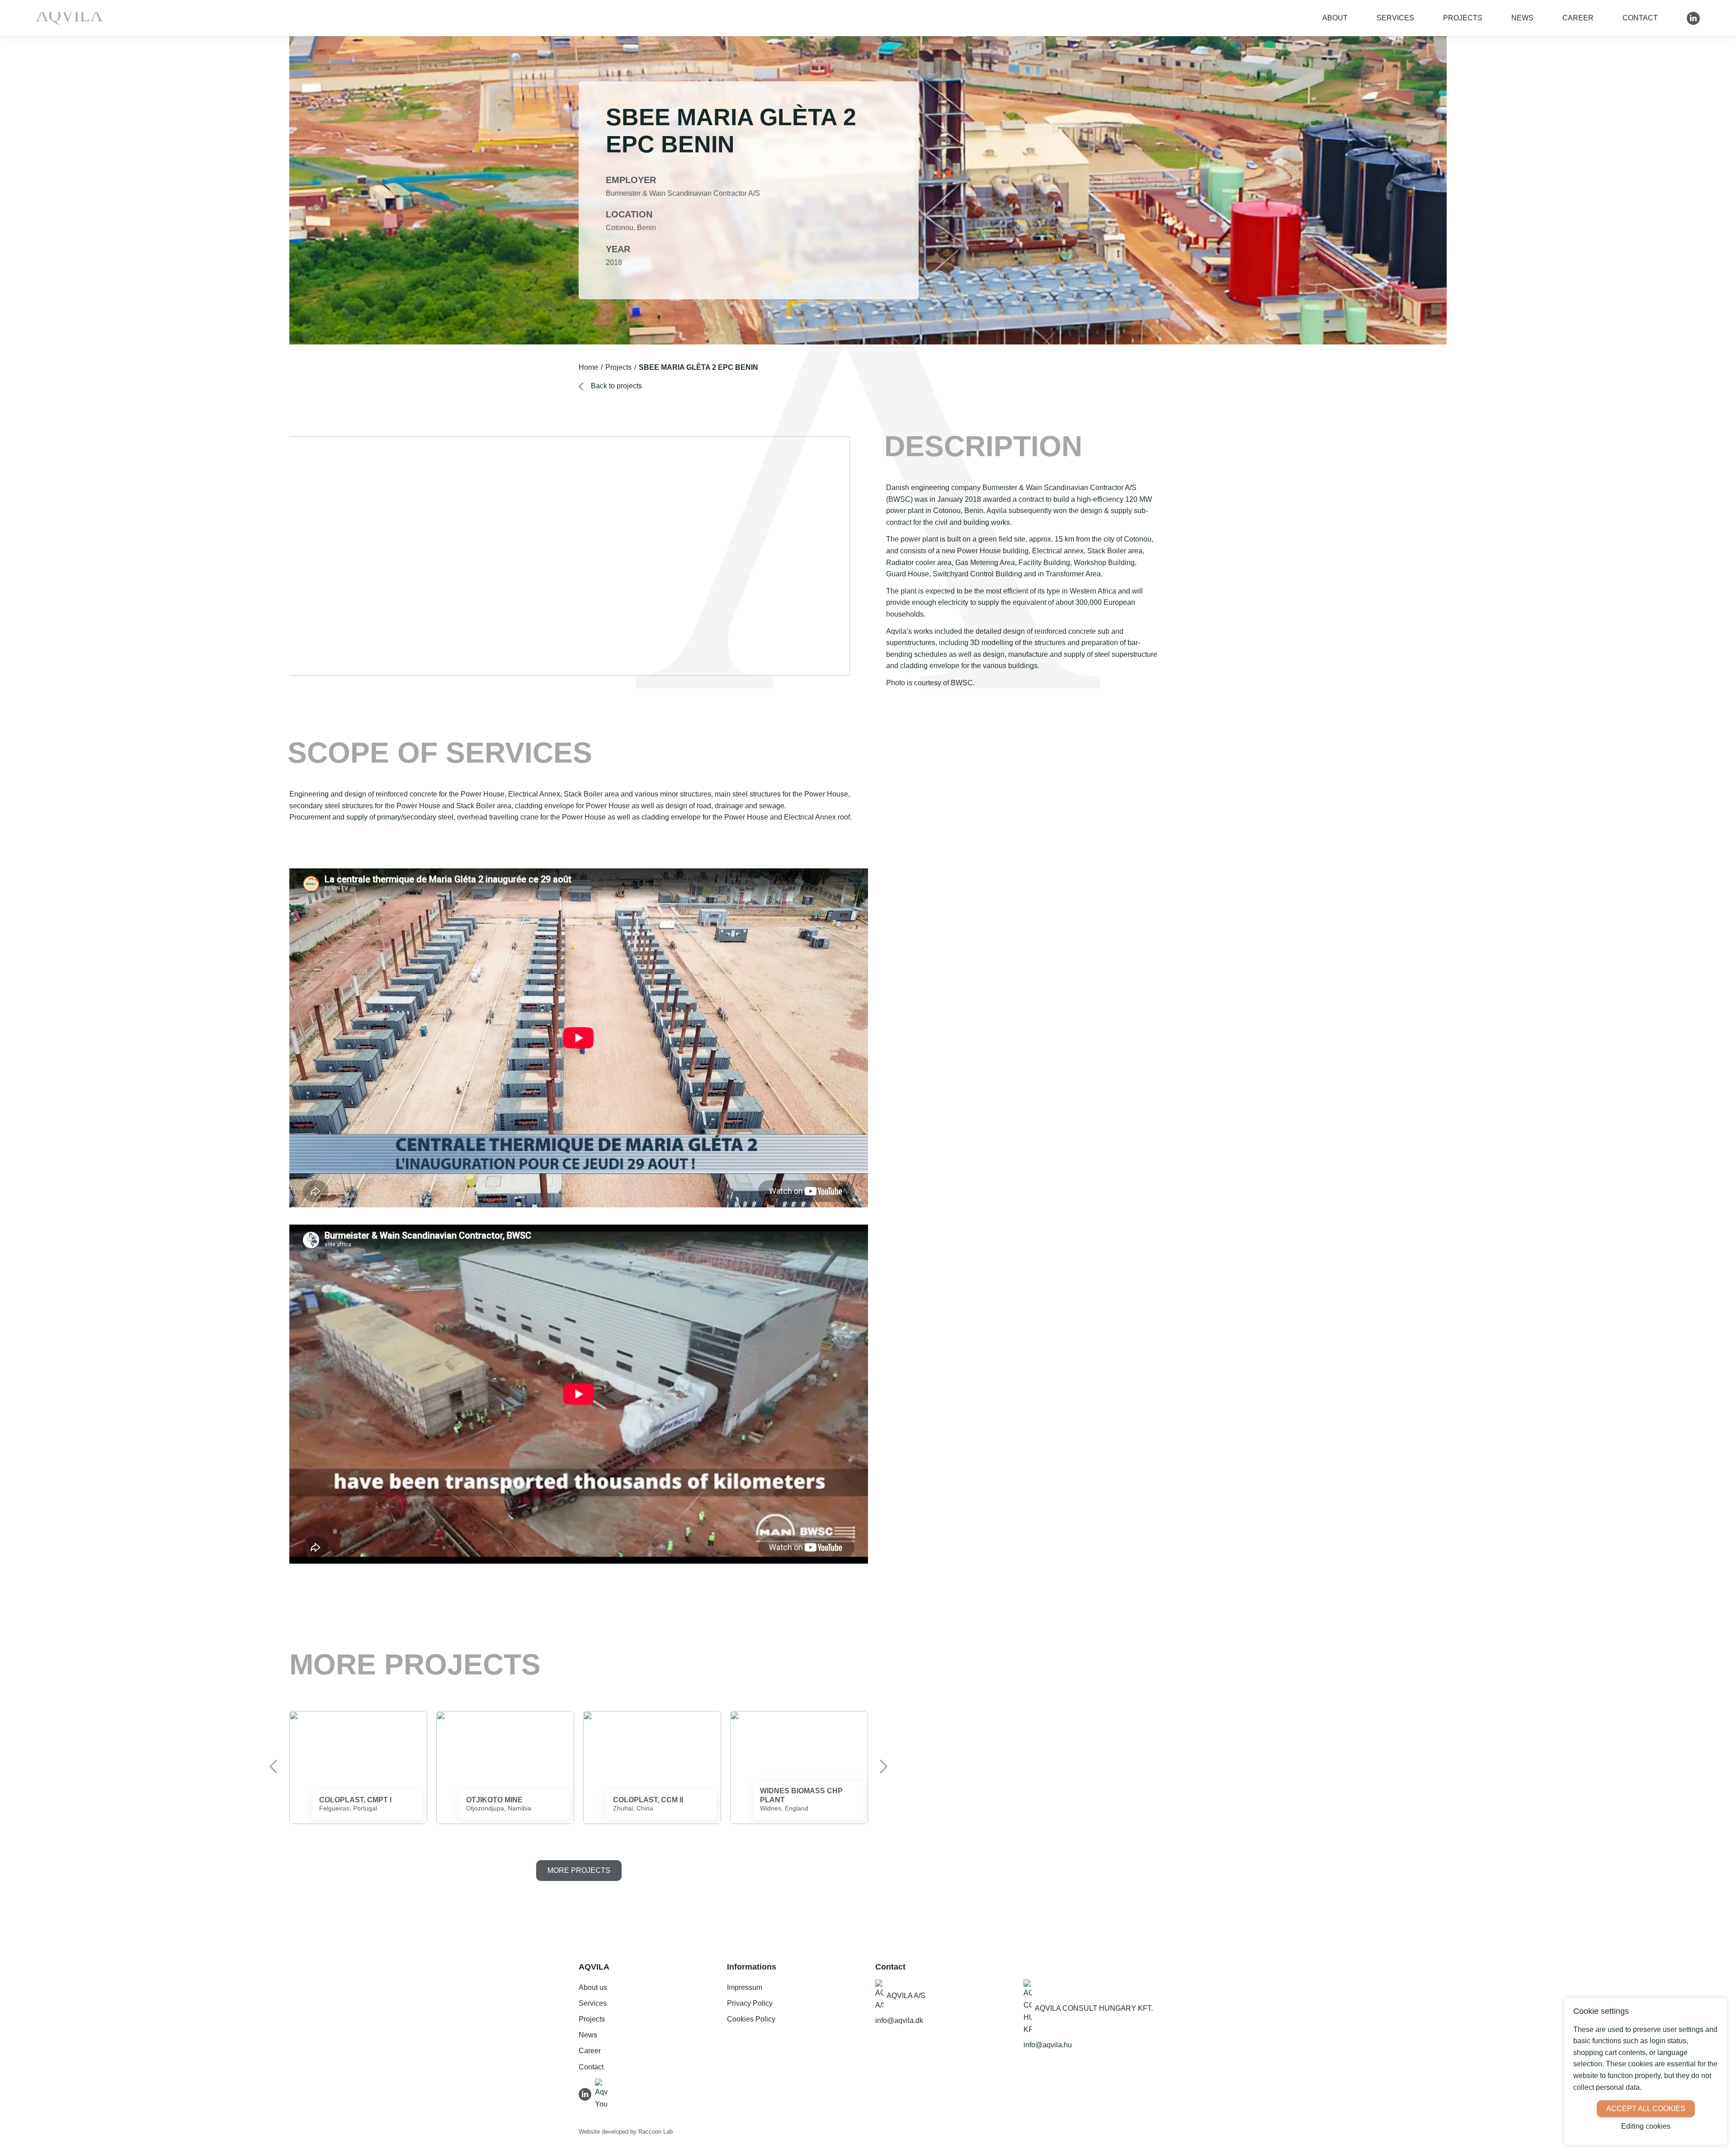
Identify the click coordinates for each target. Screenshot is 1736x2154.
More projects (579, 1870)
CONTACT (1640, 18)
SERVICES (1395, 18)
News (1522, 18)
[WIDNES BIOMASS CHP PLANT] (799, 1768)
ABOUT (1335, 18)
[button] (274, 1767)
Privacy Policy (750, 2003)
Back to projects (616, 386)
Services (593, 2003)
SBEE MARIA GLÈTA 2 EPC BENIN (698, 367)
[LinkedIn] (1693, 18)
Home (588, 367)
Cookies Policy (751, 2019)
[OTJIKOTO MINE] (505, 1768)
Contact (591, 2067)
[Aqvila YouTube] (602, 2093)
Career (1578, 18)
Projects (618, 367)
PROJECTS (1463, 18)
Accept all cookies (1646, 2109)
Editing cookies (1646, 2126)
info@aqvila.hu (1048, 2045)
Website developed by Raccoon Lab (626, 2132)
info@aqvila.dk (899, 2020)
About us (593, 1987)
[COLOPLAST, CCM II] (652, 1768)
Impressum (745, 1987)
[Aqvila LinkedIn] (587, 2093)
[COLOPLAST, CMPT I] (358, 1768)
